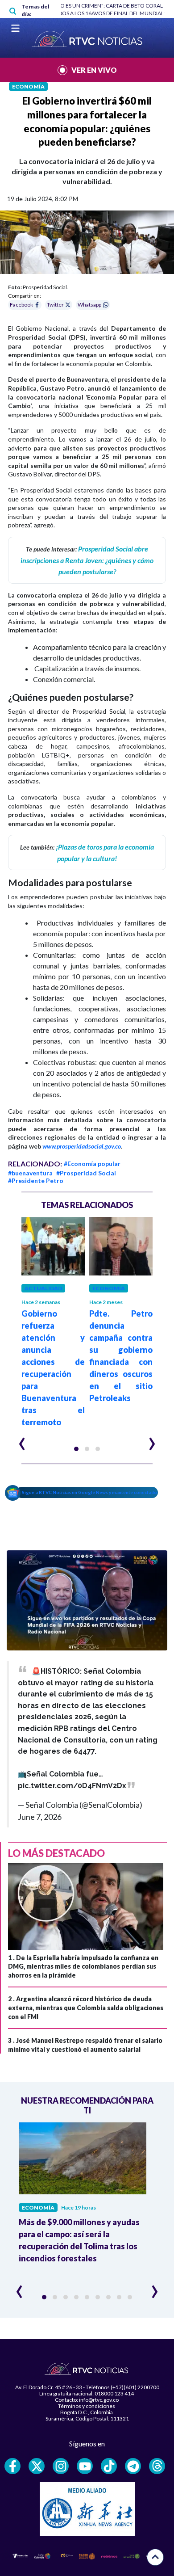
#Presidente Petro (36, 1181)
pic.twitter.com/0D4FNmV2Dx (72, 1786)
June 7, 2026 (40, 1817)
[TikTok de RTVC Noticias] (109, 2466)
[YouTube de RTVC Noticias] (85, 2466)
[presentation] (22, 1440)
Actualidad (43, 1288)
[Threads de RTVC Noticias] (157, 2466)
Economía (28, 86)
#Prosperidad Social (86, 1173)
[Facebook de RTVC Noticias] (12, 2466)
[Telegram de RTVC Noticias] (133, 2466)
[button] (76, 1449)
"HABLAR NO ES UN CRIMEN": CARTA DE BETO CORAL (98, 6)
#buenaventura (30, 1173)
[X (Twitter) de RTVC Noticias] (37, 2466)
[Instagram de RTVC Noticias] (61, 2466)
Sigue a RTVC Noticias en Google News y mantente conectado (89, 1492)
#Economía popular (92, 1164)
